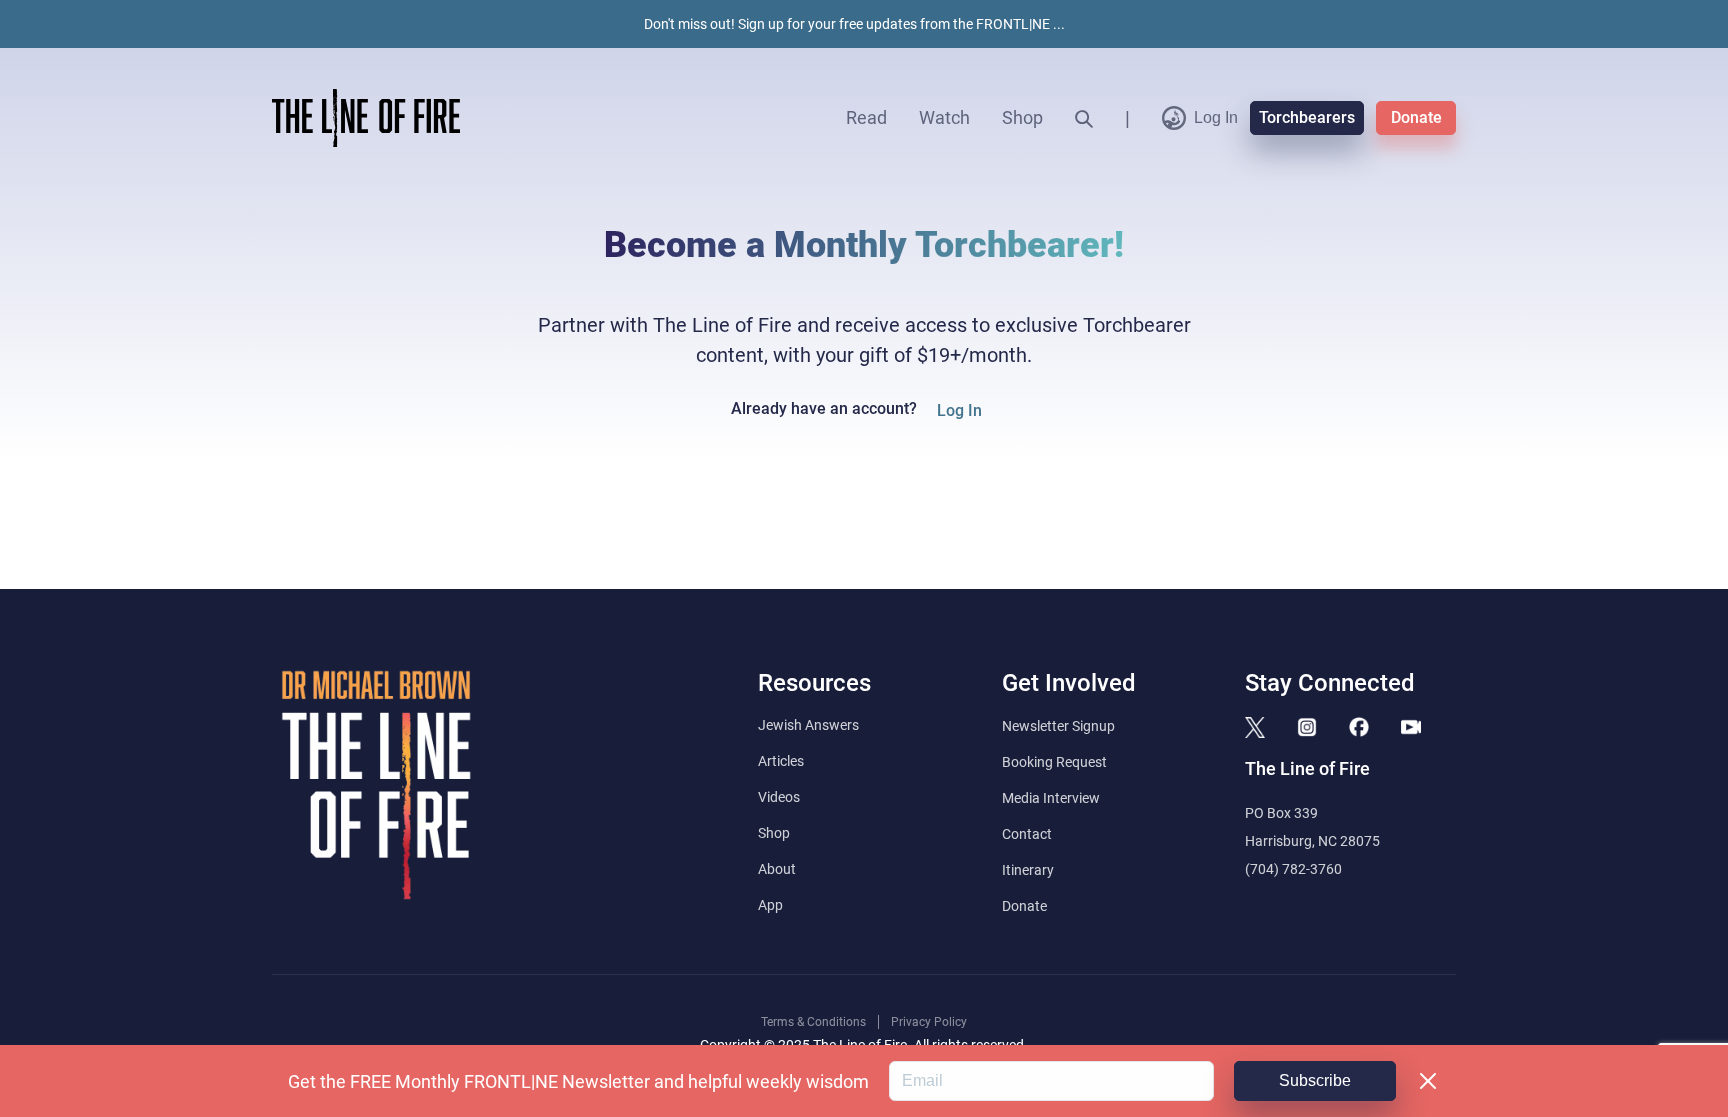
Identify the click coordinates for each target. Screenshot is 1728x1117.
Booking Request (1054, 762)
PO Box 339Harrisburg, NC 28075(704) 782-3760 (1312, 841)
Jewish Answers (808, 725)
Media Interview (1051, 798)
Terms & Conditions (813, 1022)
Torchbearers (1307, 117)
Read (866, 117)
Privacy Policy (929, 1022)
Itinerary (1028, 870)
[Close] (1428, 1081)
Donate (1416, 117)
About (777, 869)
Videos (779, 797)
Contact (1027, 834)
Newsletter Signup (1058, 726)
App (770, 905)
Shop (1022, 117)
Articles (781, 761)
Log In (1216, 117)
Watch (944, 117)
